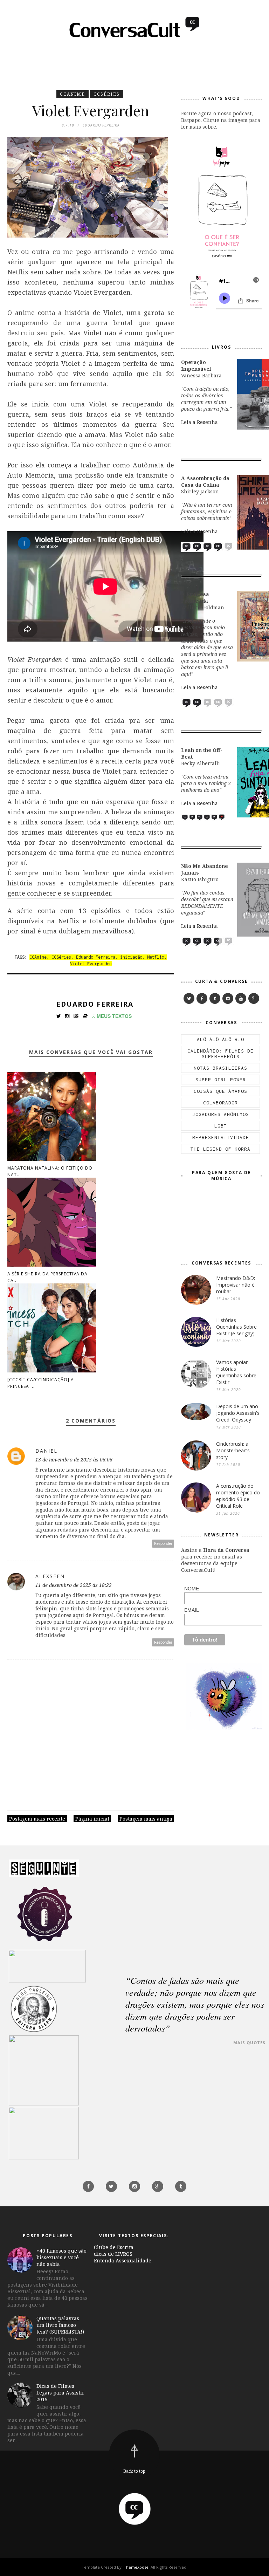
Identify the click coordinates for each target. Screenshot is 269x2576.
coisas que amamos (220, 1091)
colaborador (220, 1103)
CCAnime (73, 94)
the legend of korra (220, 1149)
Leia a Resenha (199, 422)
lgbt (221, 1126)
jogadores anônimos (221, 1114)
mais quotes (249, 2043)
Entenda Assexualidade (123, 2260)
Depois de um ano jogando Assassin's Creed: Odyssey (238, 1413)
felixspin (46, 1608)
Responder (163, 1544)
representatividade (221, 1137)
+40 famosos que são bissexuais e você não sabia (61, 2257)
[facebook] (202, 998)
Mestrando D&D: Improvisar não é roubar (236, 1285)
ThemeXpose (136, 2567)
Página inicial (92, 1819)
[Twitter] (189, 998)
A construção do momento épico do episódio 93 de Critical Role (238, 1496)
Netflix (156, 957)
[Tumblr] (215, 998)
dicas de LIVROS (113, 2254)
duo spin (140, 1490)
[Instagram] (228, 998)
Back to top (134, 2471)
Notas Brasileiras (220, 1068)
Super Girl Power (221, 1080)
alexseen (50, 1576)
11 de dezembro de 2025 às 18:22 (74, 1585)
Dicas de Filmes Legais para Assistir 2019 (60, 2393)
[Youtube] (241, 998)
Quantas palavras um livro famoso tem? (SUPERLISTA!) (60, 2325)
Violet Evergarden (91, 964)
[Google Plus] (254, 998)
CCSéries (107, 94)
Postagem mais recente (37, 1819)
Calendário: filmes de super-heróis (220, 1054)
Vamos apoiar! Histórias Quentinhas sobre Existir (236, 1372)
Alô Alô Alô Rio (220, 1039)
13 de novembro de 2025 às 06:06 (74, 1460)
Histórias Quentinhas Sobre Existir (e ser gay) (236, 1327)
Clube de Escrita (114, 2247)
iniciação (131, 957)
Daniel (46, 1451)
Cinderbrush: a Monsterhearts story (233, 1450)
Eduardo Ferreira (96, 957)
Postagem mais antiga (146, 1819)
